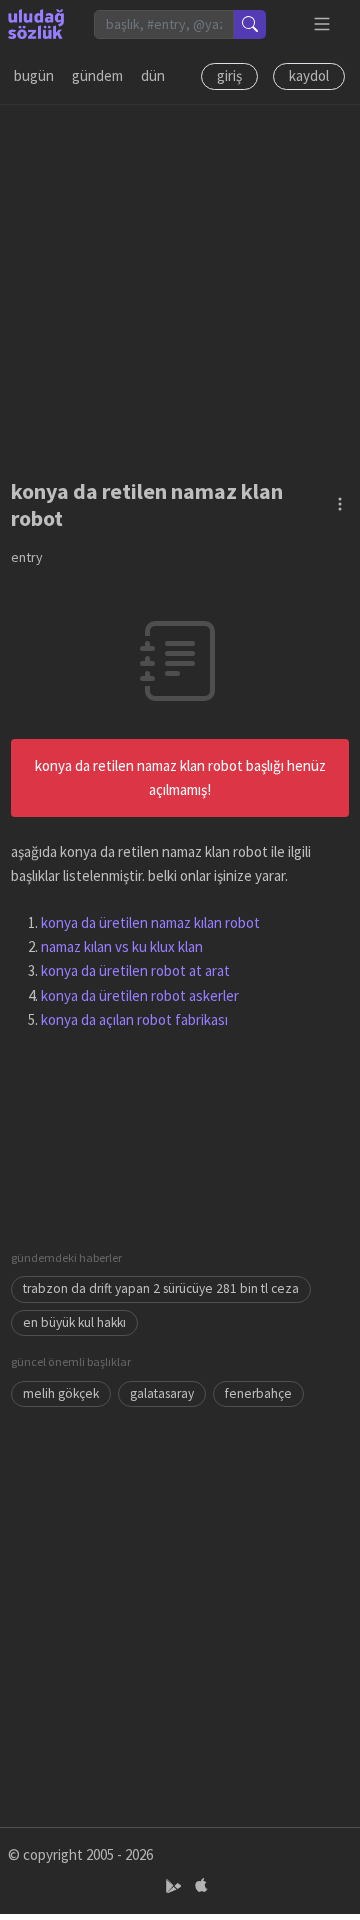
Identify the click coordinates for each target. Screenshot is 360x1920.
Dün (153, 75)
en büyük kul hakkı (74, 1322)
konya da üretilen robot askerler (140, 995)
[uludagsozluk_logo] (36, 24)
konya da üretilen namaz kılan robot (150, 922)
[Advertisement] (180, 285)
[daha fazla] (322, 24)
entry (27, 557)
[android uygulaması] (175, 1886)
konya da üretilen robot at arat (135, 970)
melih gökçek (61, 1393)
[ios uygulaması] (201, 1886)
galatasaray (162, 1393)
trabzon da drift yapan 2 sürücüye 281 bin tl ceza (161, 1288)
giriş (229, 75)
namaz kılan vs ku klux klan (122, 946)
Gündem (97, 75)
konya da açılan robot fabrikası (134, 1019)
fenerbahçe (258, 1393)
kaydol (309, 75)
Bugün (34, 75)
